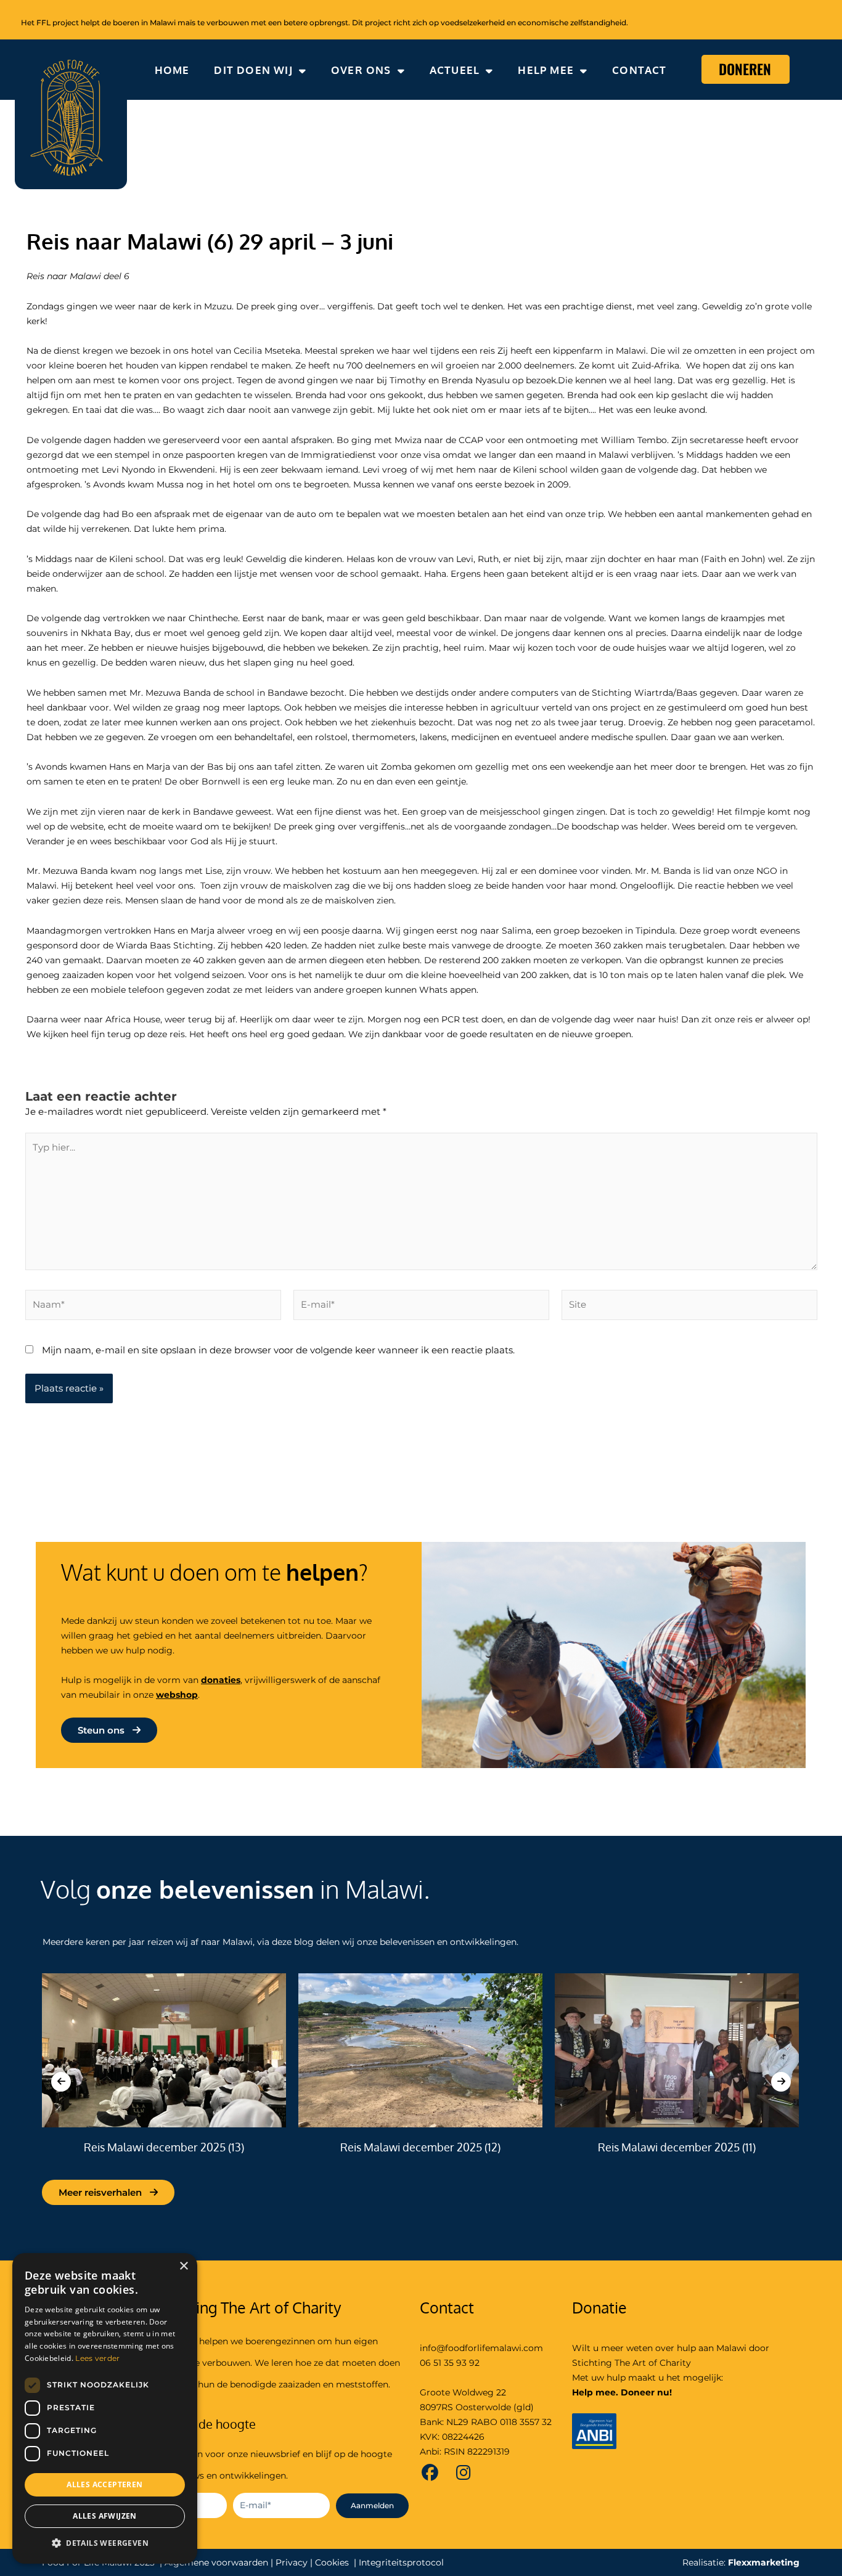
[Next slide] (781, 2082)
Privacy (292, 2562)
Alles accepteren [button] (104, 2484)
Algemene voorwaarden (216, 2562)
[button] (105, 2544)
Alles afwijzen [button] (105, 2516)
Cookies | (336, 2562)
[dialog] (105, 2408)
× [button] (183, 2266)
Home (172, 70)
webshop (177, 1695)
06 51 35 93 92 (450, 2363)
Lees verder (97, 2358)
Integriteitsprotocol (401, 2562)
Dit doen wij (253, 70)
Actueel (455, 70)
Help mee (546, 70)
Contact (639, 70)
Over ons (361, 70)
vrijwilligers (270, 1680)
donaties (221, 1680)
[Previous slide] (61, 2082)
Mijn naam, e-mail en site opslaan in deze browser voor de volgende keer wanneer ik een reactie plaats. (278, 1350)
